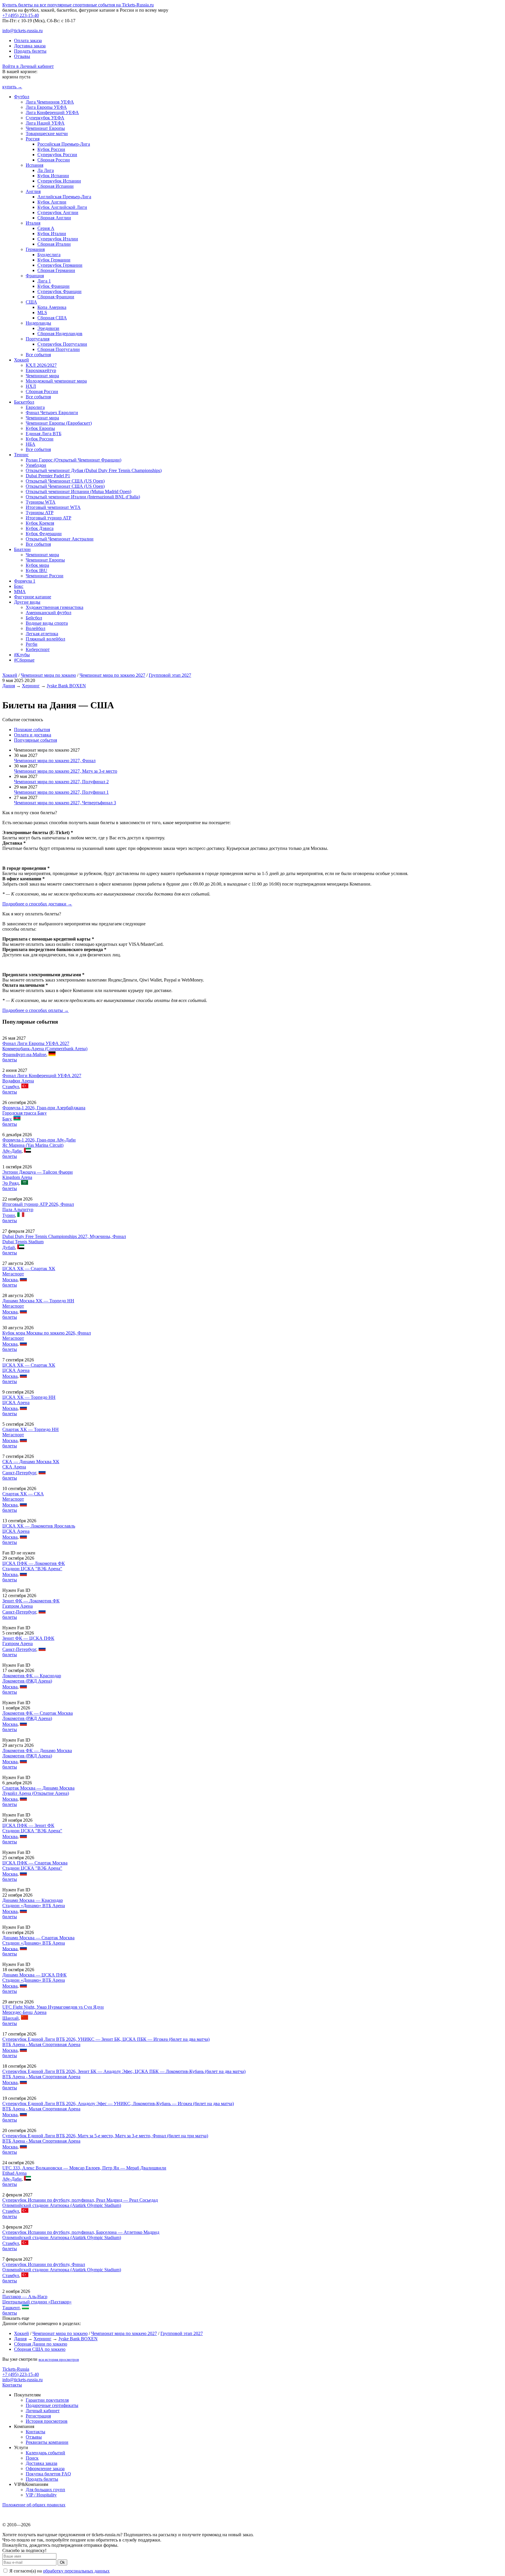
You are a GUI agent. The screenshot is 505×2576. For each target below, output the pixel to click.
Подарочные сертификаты (52, 2405)
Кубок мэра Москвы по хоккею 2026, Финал (47, 1333)
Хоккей (21, 360)
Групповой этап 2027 (170, 675)
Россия (33, 139)
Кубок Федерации (44, 534)
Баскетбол (24, 402)
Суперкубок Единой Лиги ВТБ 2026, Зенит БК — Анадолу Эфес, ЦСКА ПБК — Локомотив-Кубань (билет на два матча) (124, 2071)
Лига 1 (44, 281)
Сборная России (54, 160)
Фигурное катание (33, 597)
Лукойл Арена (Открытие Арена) (36, 1793)
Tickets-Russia (16, 2369)
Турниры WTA (41, 502)
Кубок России (51, 149)
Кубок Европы (40, 428)
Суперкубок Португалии (62, 344)
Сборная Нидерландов (60, 334)
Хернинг (31, 686)
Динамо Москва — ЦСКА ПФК (34, 1975)
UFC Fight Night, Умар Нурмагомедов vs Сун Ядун (53, 2007)
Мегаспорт (13, 1274)
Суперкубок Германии (60, 265)
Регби (32, 644)
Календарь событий (45, 2453)
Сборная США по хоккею (40, 2349)
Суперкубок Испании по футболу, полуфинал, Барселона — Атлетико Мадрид (81, 2232)
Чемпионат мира (42, 376)
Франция (35, 276)
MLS (42, 312)
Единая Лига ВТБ (44, 434)
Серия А (46, 228)
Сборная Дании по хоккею (41, 2344)
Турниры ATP (40, 513)
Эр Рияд (11, 1183)
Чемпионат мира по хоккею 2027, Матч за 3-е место (66, 771)
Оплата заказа (28, 41)
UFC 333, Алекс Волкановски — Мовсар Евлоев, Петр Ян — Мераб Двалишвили (84, 2168)
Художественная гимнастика (55, 607)
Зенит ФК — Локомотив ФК (31, 1601)
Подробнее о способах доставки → (37, 904)
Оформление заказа (45, 2469)
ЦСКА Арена (16, 1370)
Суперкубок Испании (59, 181)
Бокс (19, 586)
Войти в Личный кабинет (28, 66)
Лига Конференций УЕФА (52, 112)
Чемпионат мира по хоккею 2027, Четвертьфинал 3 (65, 803)
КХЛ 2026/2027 (41, 365)
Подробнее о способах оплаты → (36, 1010)
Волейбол (36, 628)
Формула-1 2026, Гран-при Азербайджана (44, 1108)
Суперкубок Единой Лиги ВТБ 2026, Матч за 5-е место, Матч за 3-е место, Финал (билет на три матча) (105, 2136)
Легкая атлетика (42, 634)
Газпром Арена (18, 1606)
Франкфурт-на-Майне (24, 1054)
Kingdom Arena (17, 1177)
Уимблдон (36, 465)
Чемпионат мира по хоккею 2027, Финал (55, 761)
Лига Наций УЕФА (45, 123)
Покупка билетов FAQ (48, 2474)
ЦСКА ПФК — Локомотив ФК (34, 1563)
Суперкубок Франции (59, 291)
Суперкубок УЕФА (45, 118)
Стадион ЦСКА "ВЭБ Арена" (32, 1569)
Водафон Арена (18, 1081)
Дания (9, 686)
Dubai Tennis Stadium (23, 1242)
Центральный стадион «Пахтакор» (37, 2302)
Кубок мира (37, 565)
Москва (10, 1280)
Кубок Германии (54, 260)
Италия (33, 223)
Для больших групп (45, 2490)
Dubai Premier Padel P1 (48, 476)
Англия (33, 191)
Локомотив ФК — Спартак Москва (38, 1713)
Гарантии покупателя (47, 2400)
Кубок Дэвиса (40, 528)
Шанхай (11, 2018)
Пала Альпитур (18, 1209)
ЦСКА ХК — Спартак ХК (29, 1269)
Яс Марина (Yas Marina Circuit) (33, 1145)
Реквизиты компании (47, 2442)
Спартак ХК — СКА (23, 1494)
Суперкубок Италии (58, 239)
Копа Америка (52, 307)
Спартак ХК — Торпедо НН (31, 1429)
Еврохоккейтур (41, 370)
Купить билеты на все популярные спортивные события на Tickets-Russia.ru (78, 5)
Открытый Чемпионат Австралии (60, 539)
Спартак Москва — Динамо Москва (38, 1788)
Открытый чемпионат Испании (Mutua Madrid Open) (78, 491)
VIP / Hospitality (41, 2495)
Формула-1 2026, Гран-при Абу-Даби (39, 1140)
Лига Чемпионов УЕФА (50, 102)
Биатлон (22, 549)
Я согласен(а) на (59, 2571)
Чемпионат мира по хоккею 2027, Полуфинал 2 (61, 782)
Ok (62, 2562)
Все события (38, 355)
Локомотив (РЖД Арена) (27, 1681)
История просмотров (47, 2421)
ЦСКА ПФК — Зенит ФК (28, 1825)
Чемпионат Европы (45, 128)
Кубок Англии (52, 202)
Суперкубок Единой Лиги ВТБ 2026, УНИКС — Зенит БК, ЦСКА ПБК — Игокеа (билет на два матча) (106, 2039)
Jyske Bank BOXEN (66, 686)
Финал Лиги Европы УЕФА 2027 (36, 1043)
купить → (12, 87)
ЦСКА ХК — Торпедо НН (29, 1397)
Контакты (12, 2385)
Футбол (22, 97)
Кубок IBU (37, 570)
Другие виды (27, 602)
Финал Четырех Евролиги (52, 413)
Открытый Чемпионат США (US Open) (65, 481)
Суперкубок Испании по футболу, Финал (44, 2264)
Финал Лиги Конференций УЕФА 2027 (42, 1076)
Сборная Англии (54, 218)
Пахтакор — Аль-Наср (25, 2297)
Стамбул (11, 1087)
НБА (31, 444)
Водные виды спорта (47, 623)
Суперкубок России (57, 155)
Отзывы (22, 56)
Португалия (38, 339)
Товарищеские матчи (47, 134)
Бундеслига (49, 255)
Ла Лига (46, 170)
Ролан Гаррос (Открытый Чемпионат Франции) (73, 460)
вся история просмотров (59, 2359)
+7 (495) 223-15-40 (21, 15)
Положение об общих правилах (34, 2505)
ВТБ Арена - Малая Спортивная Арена (41, 2044)
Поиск (32, 2458)
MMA (20, 592)
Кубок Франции (53, 286)
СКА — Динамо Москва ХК (31, 1462)
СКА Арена (14, 1467)
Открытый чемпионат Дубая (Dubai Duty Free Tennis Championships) (94, 470)
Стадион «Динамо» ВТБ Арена (34, 1906)
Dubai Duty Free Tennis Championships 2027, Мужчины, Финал (64, 1236)
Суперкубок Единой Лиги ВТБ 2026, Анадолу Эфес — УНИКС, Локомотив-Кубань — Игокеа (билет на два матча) (118, 2104)
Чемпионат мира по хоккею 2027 (112, 675)
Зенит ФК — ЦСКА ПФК (28, 1638)
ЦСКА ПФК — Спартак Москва (35, 1863)
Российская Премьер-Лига (64, 144)
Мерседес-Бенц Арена (24, 2012)
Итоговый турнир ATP (49, 518)
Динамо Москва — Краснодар (33, 1900)
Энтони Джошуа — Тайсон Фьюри (38, 1172)
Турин (9, 1215)
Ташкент (11, 2308)
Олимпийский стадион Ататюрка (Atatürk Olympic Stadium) (62, 2205)
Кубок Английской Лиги (62, 207)
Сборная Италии (54, 244)
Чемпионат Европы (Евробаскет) (59, 423)
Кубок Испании (53, 176)
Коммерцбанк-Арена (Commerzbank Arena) (45, 1049)
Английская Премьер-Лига (64, 197)
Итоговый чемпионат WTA (53, 507)
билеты (10, 1060)
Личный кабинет (43, 2411)
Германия (35, 249)
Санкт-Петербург (19, 1473)
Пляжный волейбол (45, 639)
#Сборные (24, 660)
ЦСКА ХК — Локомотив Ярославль (39, 1526)
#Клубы (22, 655)
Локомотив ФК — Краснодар (32, 1676)
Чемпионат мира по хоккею (48, 675)
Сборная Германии (56, 270)
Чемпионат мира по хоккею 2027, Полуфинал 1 (61, 792)
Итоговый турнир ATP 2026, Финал (38, 1204)
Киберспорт (38, 649)
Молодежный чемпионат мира (56, 381)
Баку (7, 1119)
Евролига (35, 407)
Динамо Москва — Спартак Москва (38, 1938)
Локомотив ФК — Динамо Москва (37, 1751)
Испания (34, 165)
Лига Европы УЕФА (46, 107)
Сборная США (52, 318)
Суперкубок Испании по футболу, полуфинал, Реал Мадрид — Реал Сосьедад (80, 2200)
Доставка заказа (30, 46)
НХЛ (31, 386)
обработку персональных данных (76, 2571)
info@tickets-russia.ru (23, 31)
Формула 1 (25, 581)
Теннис (21, 455)
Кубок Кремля (40, 523)
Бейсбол (34, 618)
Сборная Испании (56, 186)
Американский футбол (49, 613)
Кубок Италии (52, 234)
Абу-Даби (12, 1151)
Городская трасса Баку (25, 1113)
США (31, 302)
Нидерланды (38, 323)
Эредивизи (48, 328)
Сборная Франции (56, 297)
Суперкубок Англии (58, 212)
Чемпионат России (45, 576)
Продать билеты (30, 51)
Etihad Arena (14, 2173)
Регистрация (38, 2416)
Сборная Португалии (59, 349)
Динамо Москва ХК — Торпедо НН (38, 1301)
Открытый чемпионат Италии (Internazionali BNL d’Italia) (83, 497)
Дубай (9, 1247)
